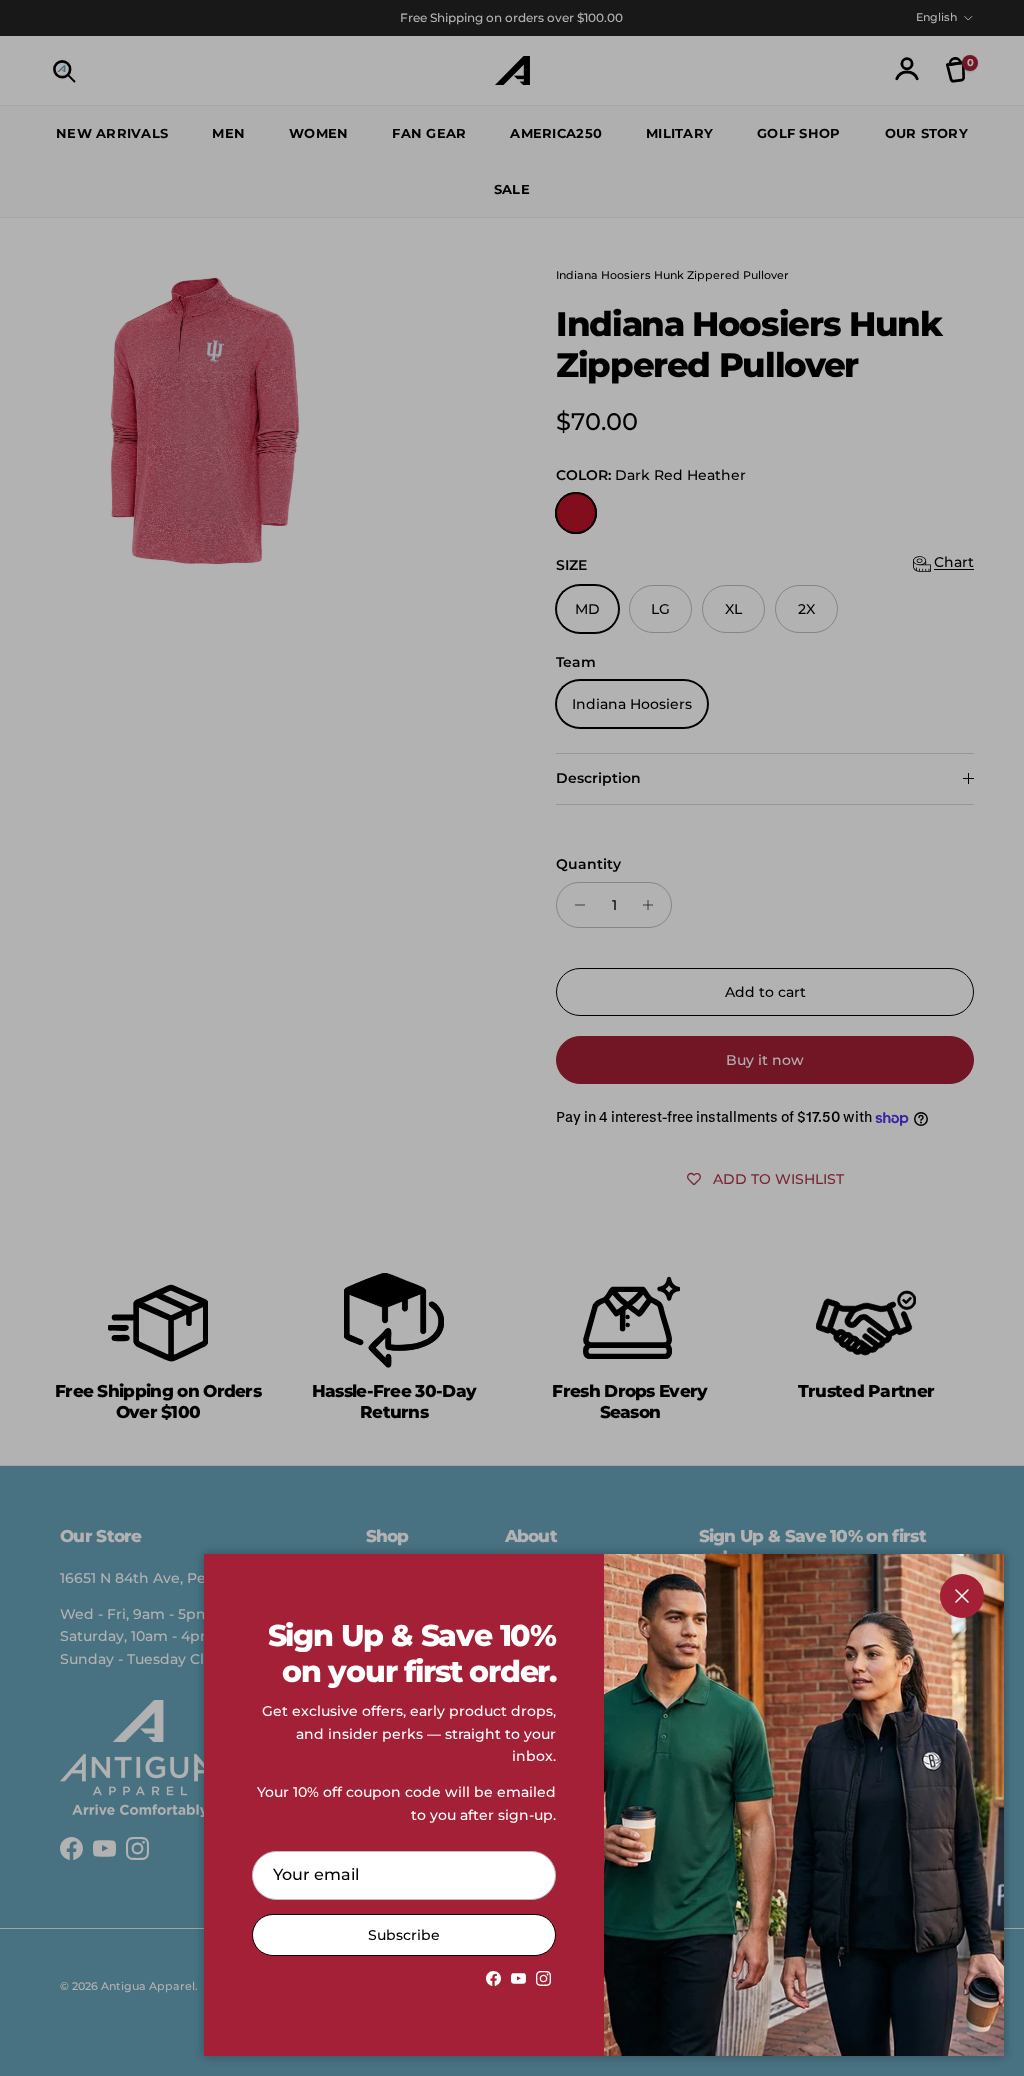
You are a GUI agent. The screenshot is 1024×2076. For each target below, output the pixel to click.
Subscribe (404, 1935)
